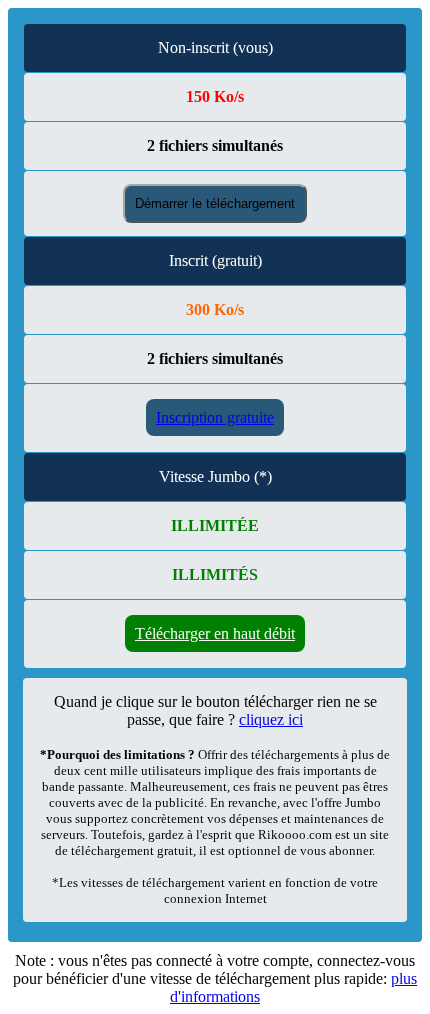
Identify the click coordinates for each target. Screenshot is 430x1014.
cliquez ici (271, 719)
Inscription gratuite (215, 417)
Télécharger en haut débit (215, 633)
